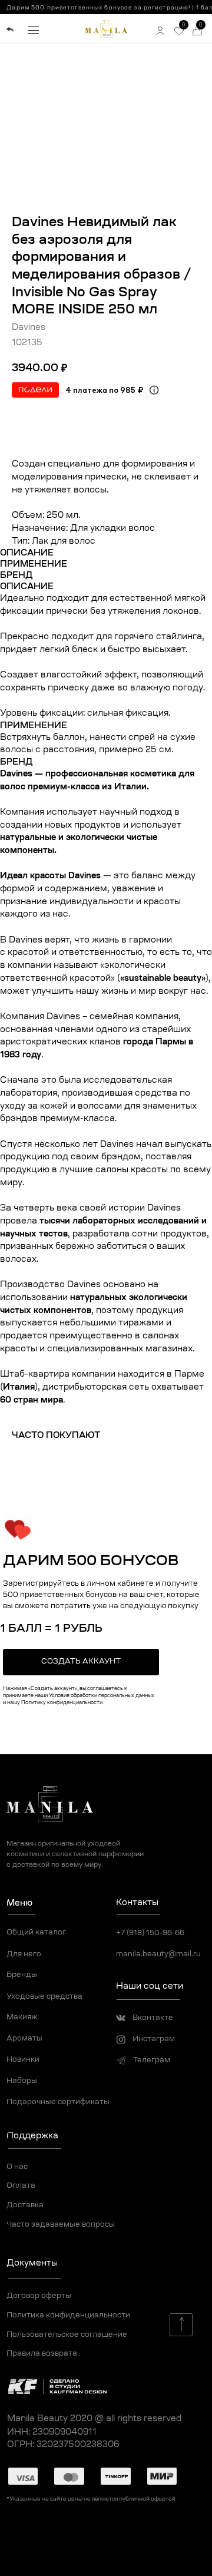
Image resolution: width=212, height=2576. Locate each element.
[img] (10, 30)
